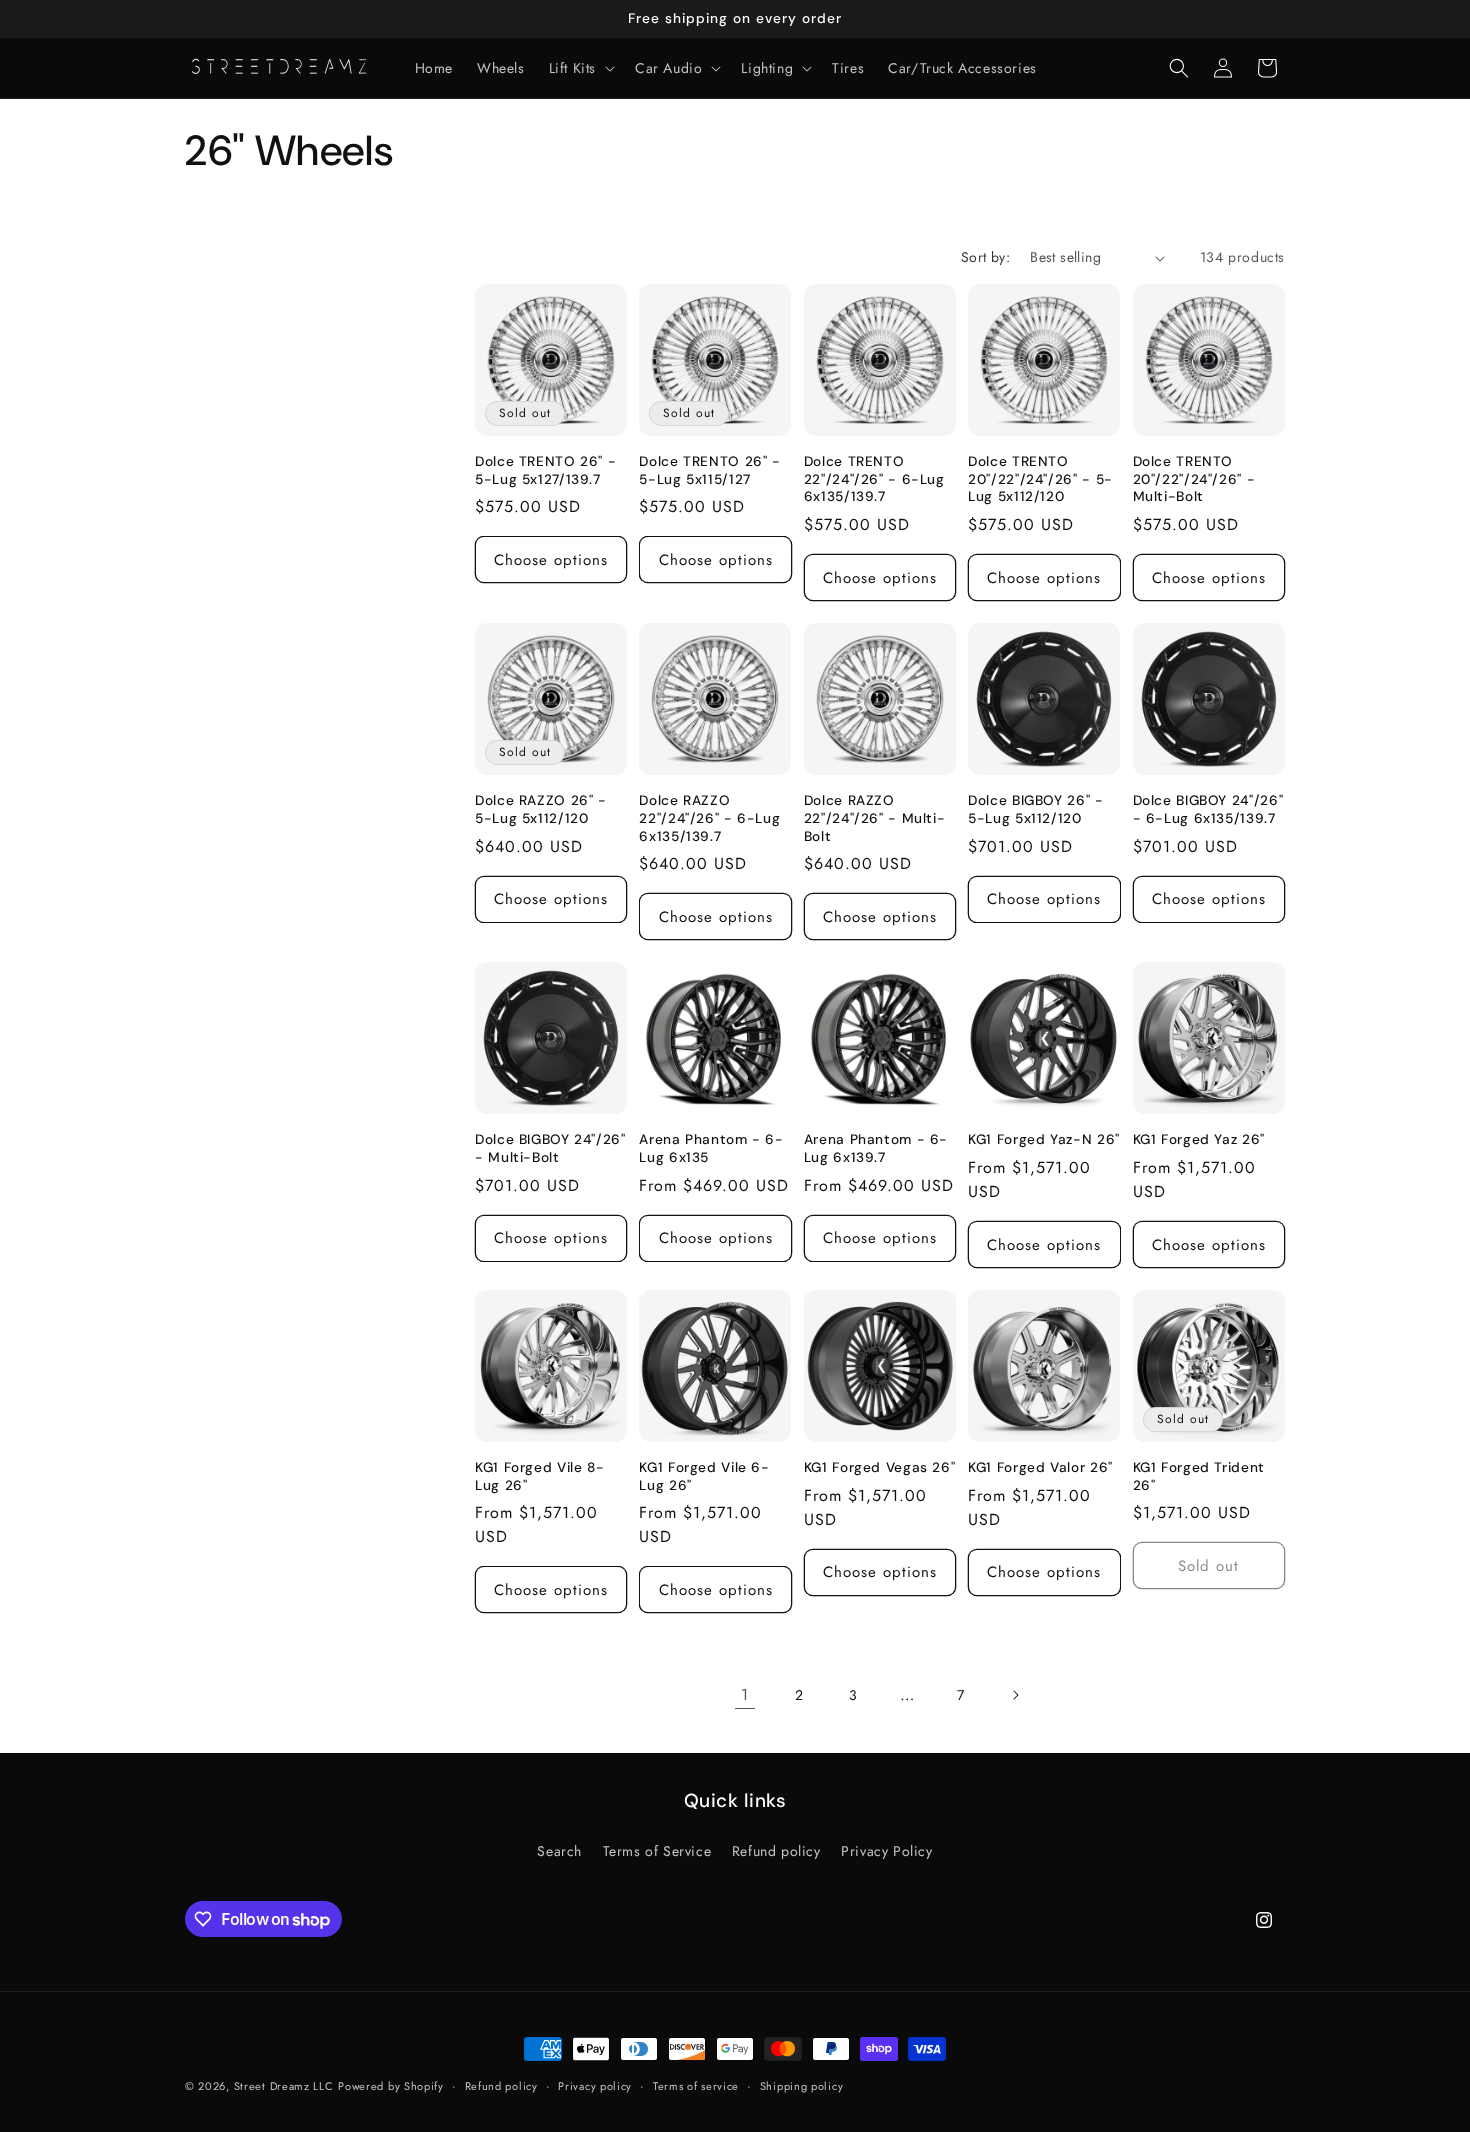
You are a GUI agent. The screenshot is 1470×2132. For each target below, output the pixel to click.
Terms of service (696, 2086)
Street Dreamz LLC (284, 2086)
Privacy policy (595, 2086)
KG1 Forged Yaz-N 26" (1044, 1139)
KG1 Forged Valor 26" (1040, 1467)
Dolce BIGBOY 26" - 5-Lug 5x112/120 (1035, 809)
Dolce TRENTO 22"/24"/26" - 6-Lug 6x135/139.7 (874, 479)
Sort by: (985, 257)
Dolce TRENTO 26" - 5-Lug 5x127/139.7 (545, 470)
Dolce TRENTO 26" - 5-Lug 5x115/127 (709, 470)
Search (559, 1851)
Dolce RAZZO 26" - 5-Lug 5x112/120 (541, 809)
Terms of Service (657, 1851)
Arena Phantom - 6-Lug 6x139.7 (876, 1148)
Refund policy (776, 1851)
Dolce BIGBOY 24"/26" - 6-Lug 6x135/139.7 (1208, 809)
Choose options (551, 560)
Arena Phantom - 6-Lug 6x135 (711, 1148)
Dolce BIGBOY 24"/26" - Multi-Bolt (550, 1148)
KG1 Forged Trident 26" (1199, 1476)
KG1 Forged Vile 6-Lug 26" (704, 1476)
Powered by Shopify (391, 2086)
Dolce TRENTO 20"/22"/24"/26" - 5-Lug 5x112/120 (1040, 479)
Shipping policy (802, 2086)
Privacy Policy (886, 1851)
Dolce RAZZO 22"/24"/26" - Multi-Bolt (875, 818)
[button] (580, 68)
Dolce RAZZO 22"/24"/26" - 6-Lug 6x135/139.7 (709, 818)
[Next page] (1015, 1695)
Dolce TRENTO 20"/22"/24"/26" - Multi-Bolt (1194, 479)
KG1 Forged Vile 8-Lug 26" (539, 1476)
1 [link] (745, 1694)
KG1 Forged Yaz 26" (1199, 1139)
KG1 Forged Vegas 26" (880, 1467)
